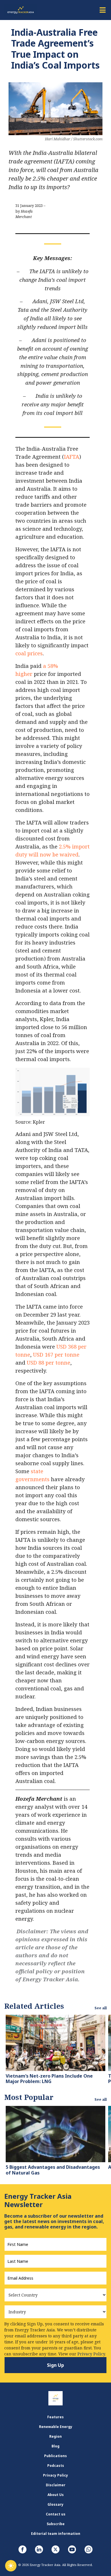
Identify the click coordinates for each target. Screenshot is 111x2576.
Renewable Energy (56, 2427)
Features (55, 2417)
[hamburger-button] (102, 10)
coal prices (29, 653)
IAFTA (72, 457)
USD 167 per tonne (56, 1354)
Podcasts (56, 2466)
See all (101, 2008)
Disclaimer (56, 2485)
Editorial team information (56, 2534)
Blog (55, 2446)
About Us (56, 2495)
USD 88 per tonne (49, 1362)
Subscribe (56, 2524)
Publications (55, 2456)
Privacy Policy (55, 2475)
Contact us (56, 2514)
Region (55, 2436)
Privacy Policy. (92, 2354)
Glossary (55, 2504)
